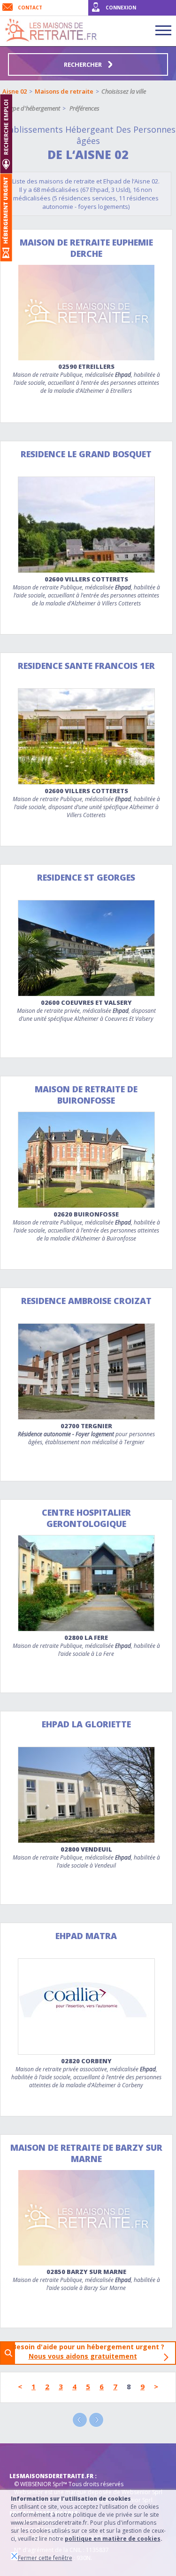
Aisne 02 (15, 91)
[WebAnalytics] (28, 2457)
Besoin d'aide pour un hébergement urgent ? (91, 2351)
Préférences (84, 108)
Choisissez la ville (124, 91)
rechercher (84, 64)
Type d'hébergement (34, 108)
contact (30, 8)
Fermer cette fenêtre (45, 2558)
